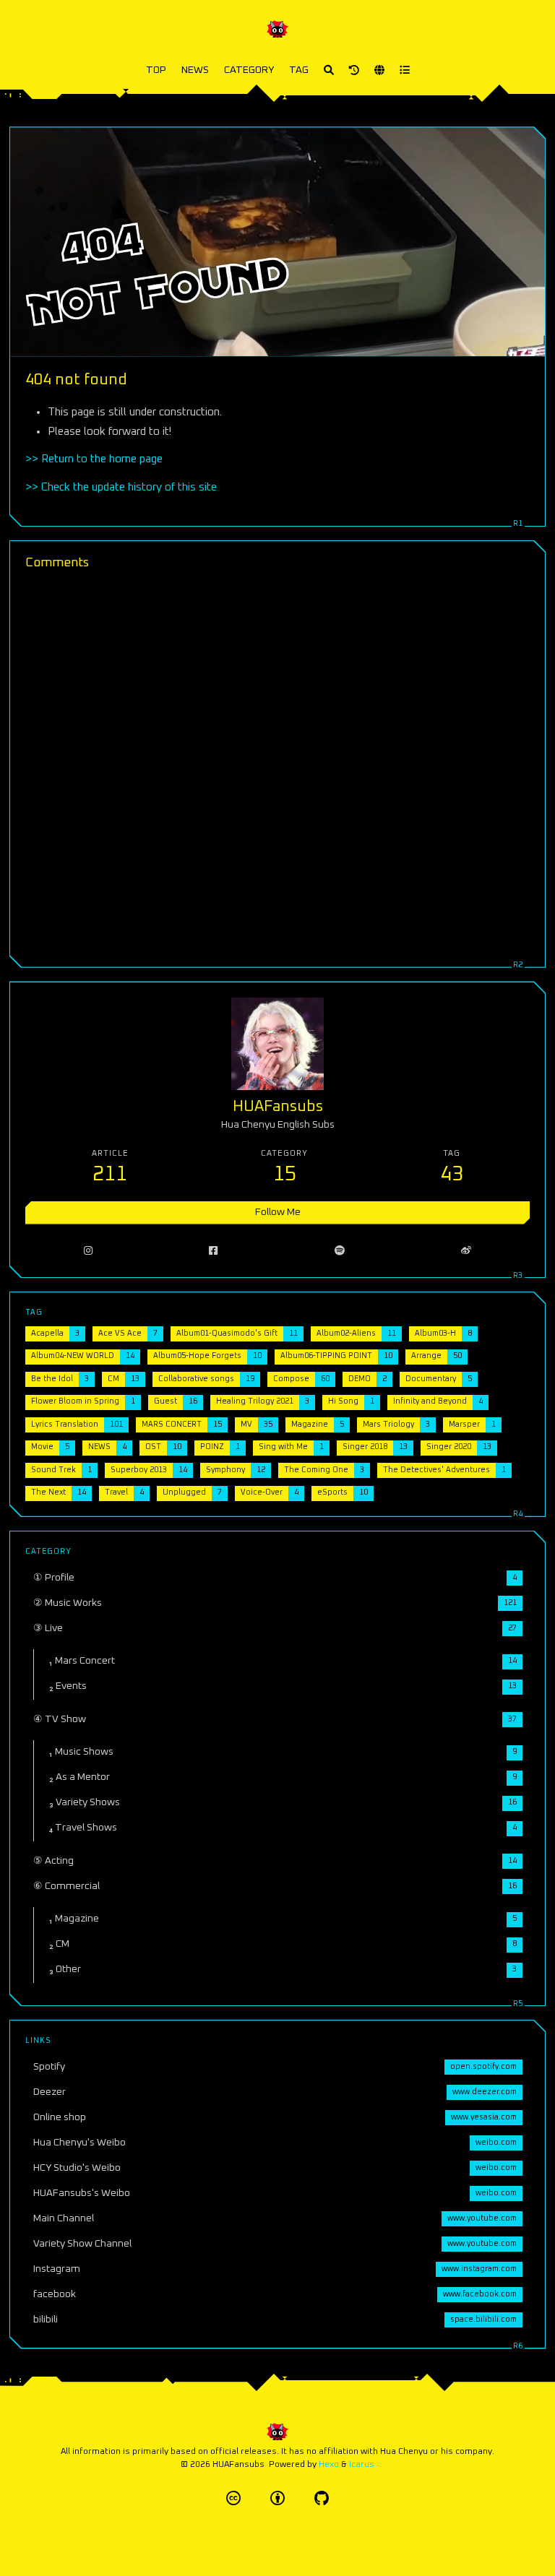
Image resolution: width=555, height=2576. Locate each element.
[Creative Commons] (233, 2498)
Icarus (362, 2464)
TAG (299, 70)
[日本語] (379, 70)
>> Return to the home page (94, 459)
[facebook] (214, 1251)
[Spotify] (340, 1251)
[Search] (329, 70)
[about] (354, 70)
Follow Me (278, 1212)
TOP (156, 70)
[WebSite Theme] (322, 2498)
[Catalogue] (405, 70)
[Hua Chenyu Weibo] (467, 1251)
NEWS (195, 70)
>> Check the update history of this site (121, 487)
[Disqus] (277, 766)
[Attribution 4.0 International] (277, 2498)
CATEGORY (249, 70)
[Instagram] (88, 1251)
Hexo (329, 2464)
